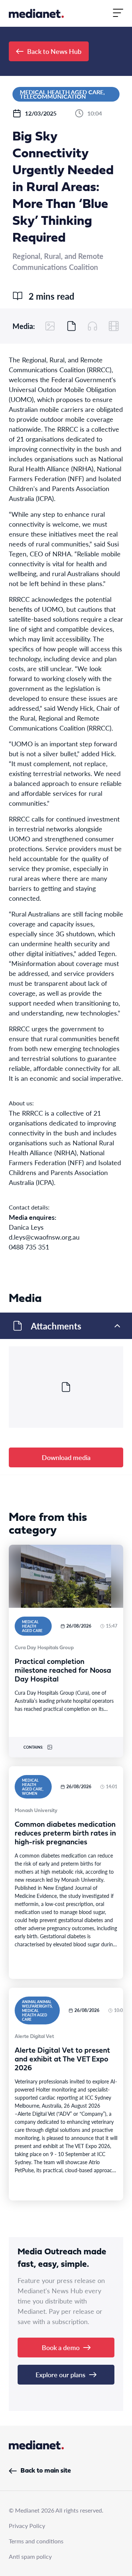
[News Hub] (36, 13)
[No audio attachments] (92, 326)
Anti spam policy (30, 2556)
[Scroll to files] (71, 326)
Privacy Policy (27, 2526)
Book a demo (61, 2347)
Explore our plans (60, 2374)
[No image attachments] (50, 326)
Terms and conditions (36, 2541)
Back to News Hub (54, 51)
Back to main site (46, 2471)
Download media (66, 1457)
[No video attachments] (114, 326)
